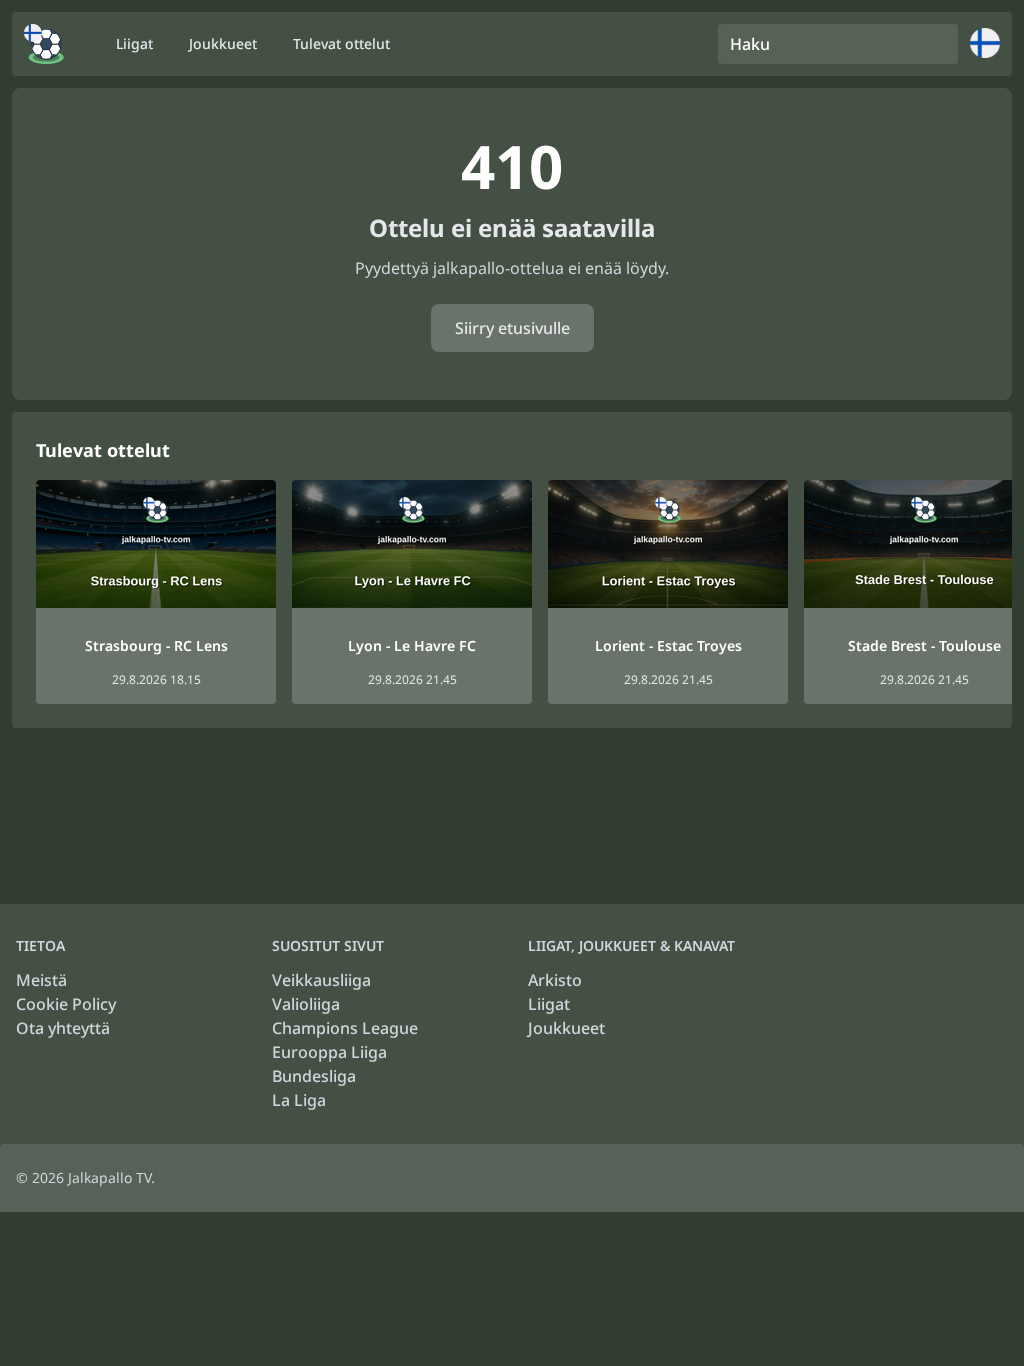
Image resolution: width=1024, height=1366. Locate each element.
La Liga (299, 1100)
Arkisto (555, 980)
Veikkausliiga (321, 980)
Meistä (41, 980)
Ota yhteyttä (63, 1028)
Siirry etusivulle (512, 328)
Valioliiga (306, 1004)
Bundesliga (314, 1076)
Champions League (345, 1028)
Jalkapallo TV (109, 1177)
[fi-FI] (44, 44)
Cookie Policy (66, 1004)
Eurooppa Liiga (329, 1052)
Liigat (549, 1004)
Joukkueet (566, 1028)
